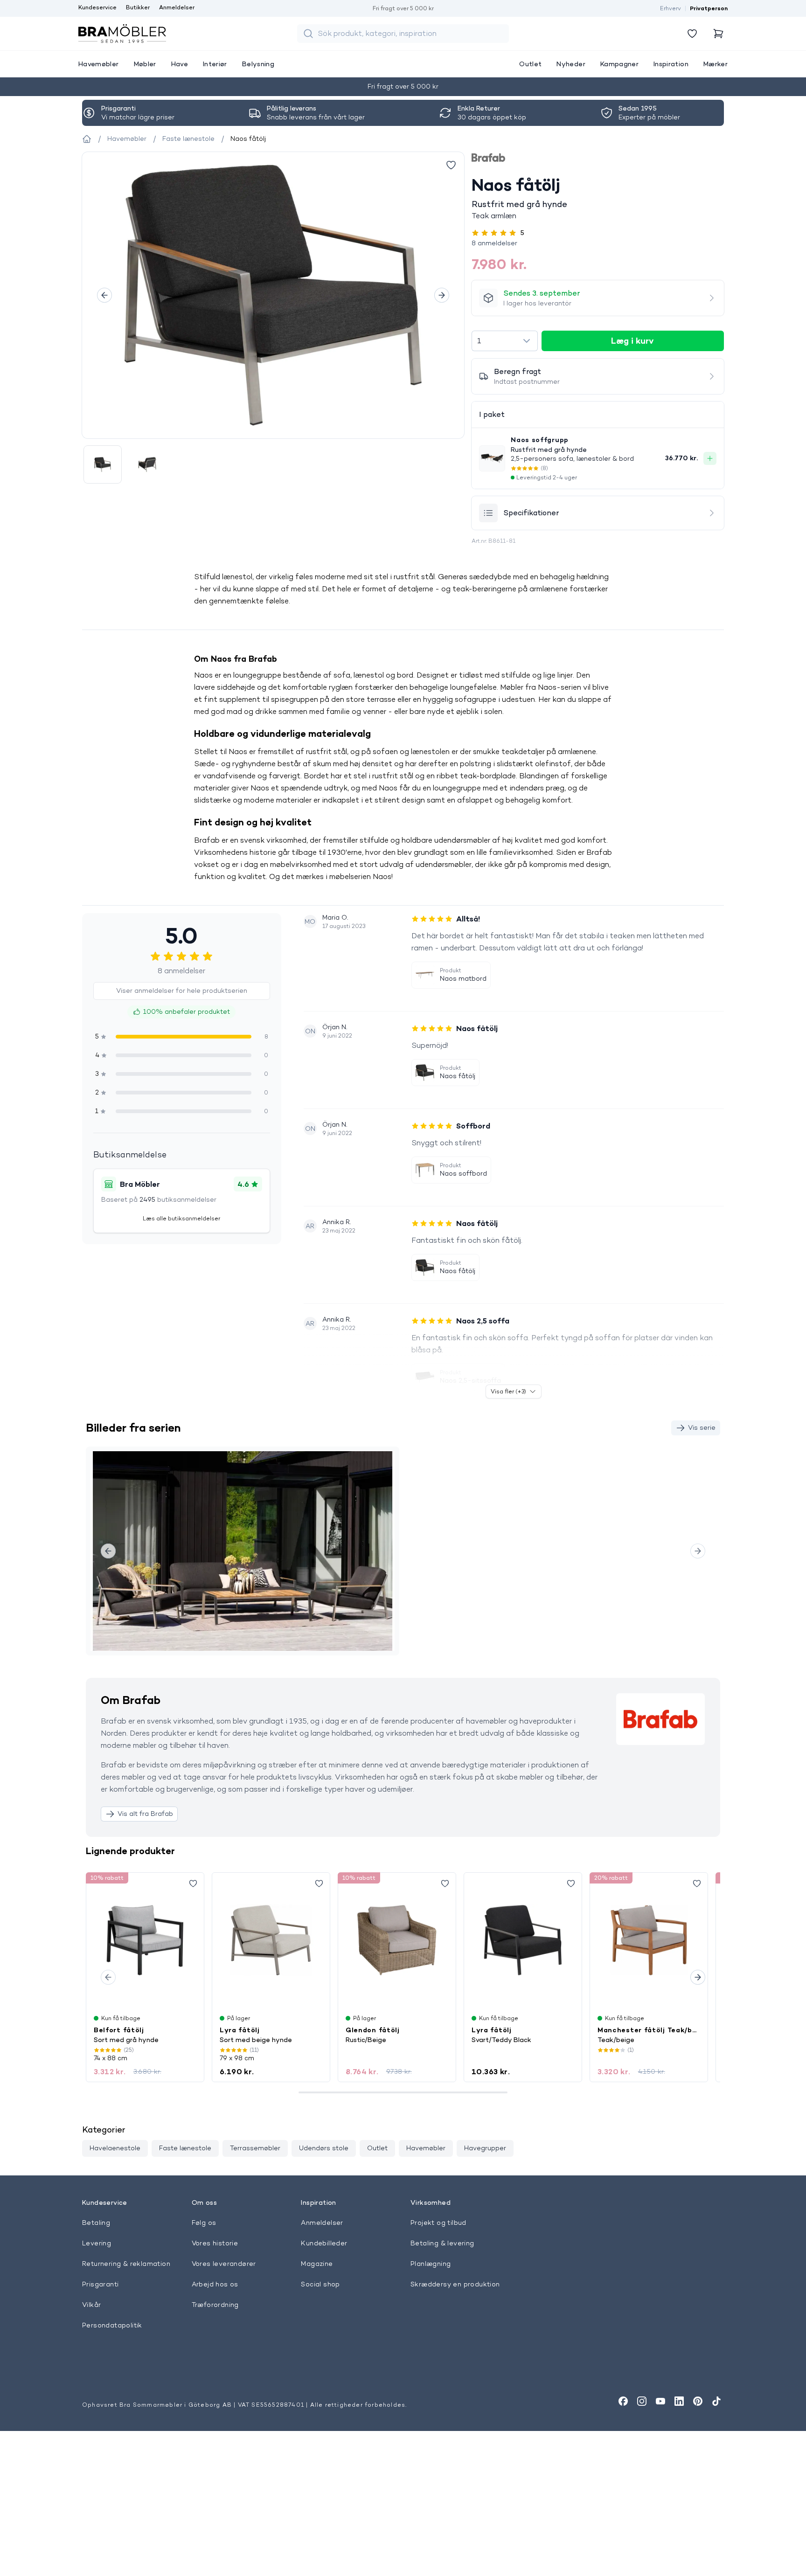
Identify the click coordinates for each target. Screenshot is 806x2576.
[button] (598, 243)
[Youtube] (660, 2401)
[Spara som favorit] (193, 1884)
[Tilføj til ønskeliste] (451, 165)
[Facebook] (623, 2401)
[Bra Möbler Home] (122, 34)
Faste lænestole (185, 2148)
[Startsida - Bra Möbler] (87, 139)
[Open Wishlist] (692, 34)
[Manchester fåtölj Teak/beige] (649, 1940)
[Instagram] (642, 2401)
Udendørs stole (324, 2148)
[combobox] (504, 341)
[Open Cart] (718, 34)
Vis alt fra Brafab (145, 1814)
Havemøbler (426, 2148)
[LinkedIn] (679, 2401)
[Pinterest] (698, 2401)
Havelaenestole (115, 2148)
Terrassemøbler (255, 2148)
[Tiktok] (716, 2401)
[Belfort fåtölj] (145, 1940)
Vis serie (702, 1427)
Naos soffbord (463, 1173)
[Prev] (104, 295)
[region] (273, 295)
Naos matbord (463, 978)
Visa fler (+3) (508, 1391)
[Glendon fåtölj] (397, 1940)
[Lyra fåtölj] (271, 1940)
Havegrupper (485, 2148)
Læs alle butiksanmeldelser (181, 1218)
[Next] (442, 295)
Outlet (377, 2148)
